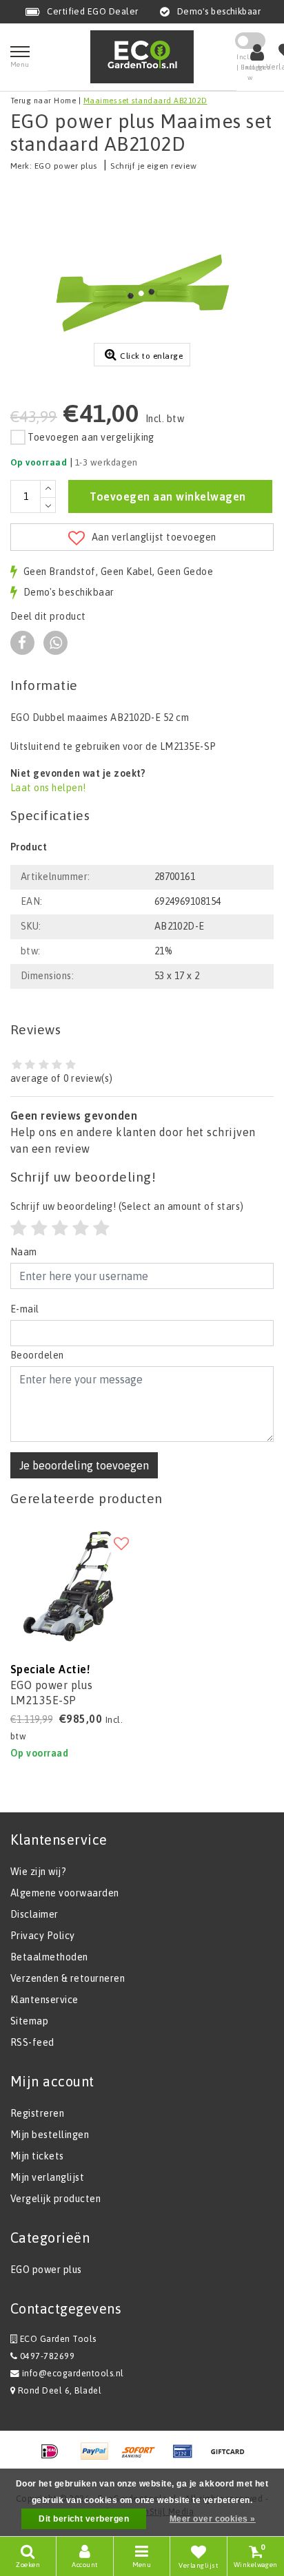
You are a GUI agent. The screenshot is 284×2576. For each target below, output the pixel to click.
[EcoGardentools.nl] (142, 57)
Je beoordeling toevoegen (84, 1465)
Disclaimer (34, 1914)
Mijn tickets (37, 2156)
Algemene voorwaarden (65, 1893)
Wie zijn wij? (38, 1872)
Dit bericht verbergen (84, 2519)
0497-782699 (46, 2356)
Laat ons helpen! (48, 788)
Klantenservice (44, 2000)
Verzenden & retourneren (68, 1978)
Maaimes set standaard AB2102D (145, 101)
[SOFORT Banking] (143, 2458)
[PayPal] (99, 2458)
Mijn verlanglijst (47, 2177)
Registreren (37, 2113)
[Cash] (231, 2458)
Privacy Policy (43, 1936)
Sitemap (29, 2021)
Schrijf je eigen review (153, 166)
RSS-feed (32, 2042)
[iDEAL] (54, 2458)
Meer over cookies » (213, 2519)
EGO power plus (66, 166)
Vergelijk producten (55, 2199)
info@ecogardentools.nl (73, 2373)
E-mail (25, 1309)
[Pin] (187, 2458)
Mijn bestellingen (50, 2135)
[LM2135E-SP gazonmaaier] (71, 1584)
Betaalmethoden (49, 1957)
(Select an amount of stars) (127, 1206)
